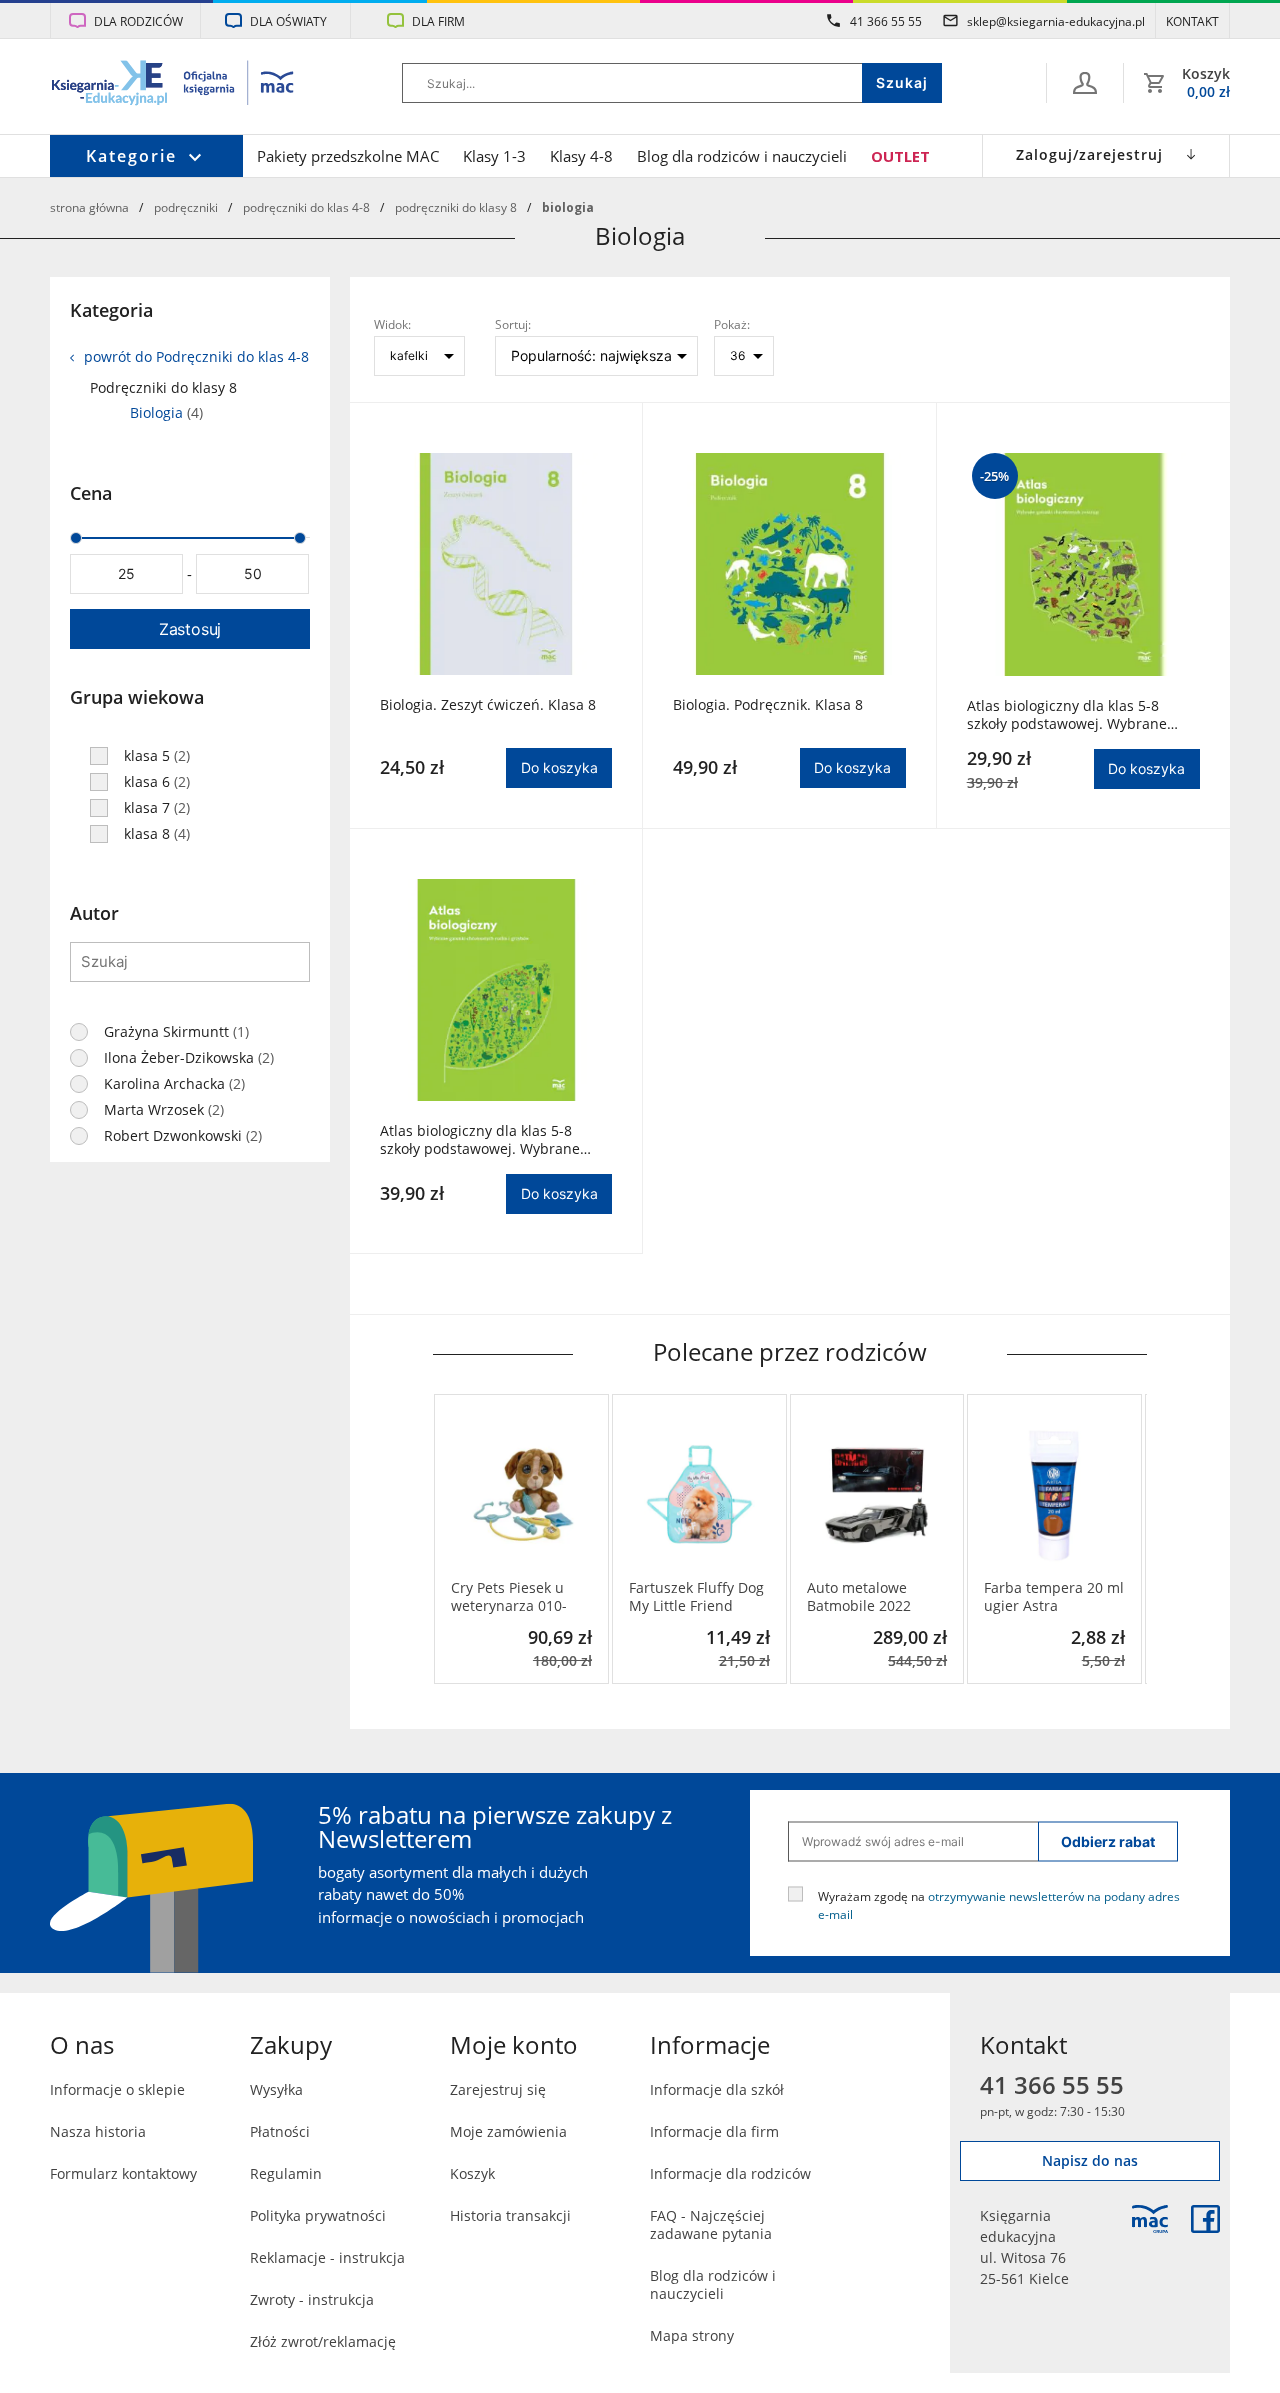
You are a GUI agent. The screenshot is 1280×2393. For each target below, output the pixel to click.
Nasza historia (98, 2131)
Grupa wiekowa (137, 697)
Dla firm (438, 21)
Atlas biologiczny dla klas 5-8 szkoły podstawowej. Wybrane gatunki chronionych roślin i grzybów (480, 1140)
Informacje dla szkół (717, 2089)
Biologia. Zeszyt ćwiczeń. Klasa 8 (488, 705)
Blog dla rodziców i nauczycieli (742, 156)
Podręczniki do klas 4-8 (306, 207)
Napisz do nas (1090, 2160)
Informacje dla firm (714, 2131)
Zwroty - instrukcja (312, 2299)
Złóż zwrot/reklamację (323, 2341)
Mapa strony (692, 2335)
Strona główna (89, 207)
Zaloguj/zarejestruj (1089, 154)
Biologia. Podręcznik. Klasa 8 (768, 705)
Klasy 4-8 (581, 156)
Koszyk (472, 2173)
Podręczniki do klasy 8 (456, 207)
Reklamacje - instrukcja (327, 2257)
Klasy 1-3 (494, 156)
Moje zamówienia (508, 2131)
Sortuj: (513, 324)
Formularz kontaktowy (123, 2173)
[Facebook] (1205, 2219)
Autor (94, 913)
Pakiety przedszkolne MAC (348, 156)
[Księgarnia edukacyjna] (1150, 2219)
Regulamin (286, 2173)
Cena (91, 493)
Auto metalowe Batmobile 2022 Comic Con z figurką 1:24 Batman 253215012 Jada (873, 1597)
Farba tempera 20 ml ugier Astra (1054, 1597)
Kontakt (1192, 21)
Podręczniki (186, 207)
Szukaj (902, 82)
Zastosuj (190, 629)
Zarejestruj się (498, 2089)
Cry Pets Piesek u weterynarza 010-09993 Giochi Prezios (520, 1597)
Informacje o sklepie (117, 2089)
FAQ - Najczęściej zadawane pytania (711, 2224)
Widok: (392, 324)
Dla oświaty (288, 21)
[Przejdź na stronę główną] (173, 85)
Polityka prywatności (318, 2215)
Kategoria (111, 310)
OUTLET (900, 156)
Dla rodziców (138, 21)
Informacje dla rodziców (730, 2173)
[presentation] (448, 1539)
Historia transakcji (510, 2215)
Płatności (280, 2131)
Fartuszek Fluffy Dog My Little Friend (696, 1597)
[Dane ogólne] (1085, 83)
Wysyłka (276, 2089)
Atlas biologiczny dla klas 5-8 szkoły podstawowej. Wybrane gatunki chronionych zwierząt (1067, 715)
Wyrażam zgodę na (999, 1904)
